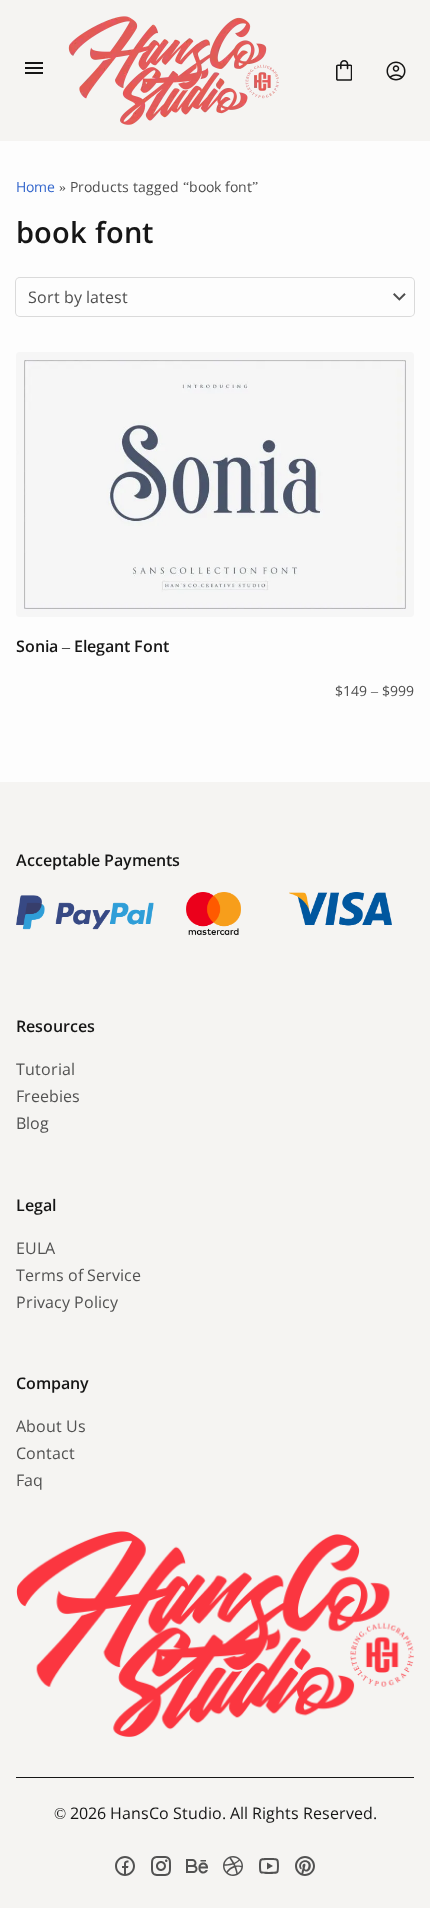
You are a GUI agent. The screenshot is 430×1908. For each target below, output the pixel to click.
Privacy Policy (67, 1302)
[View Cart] (344, 71)
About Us (51, 1426)
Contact (45, 1453)
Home (35, 186)
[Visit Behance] (197, 1866)
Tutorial (45, 1069)
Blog (32, 1123)
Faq (29, 1480)
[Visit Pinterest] (305, 1866)
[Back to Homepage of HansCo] (189, 70)
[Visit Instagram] (161, 1866)
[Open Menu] (34, 71)
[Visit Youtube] (269, 1866)
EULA (35, 1248)
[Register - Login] (396, 71)
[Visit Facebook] (125, 1866)
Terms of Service (78, 1275)
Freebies (48, 1096)
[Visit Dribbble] (233, 1866)
